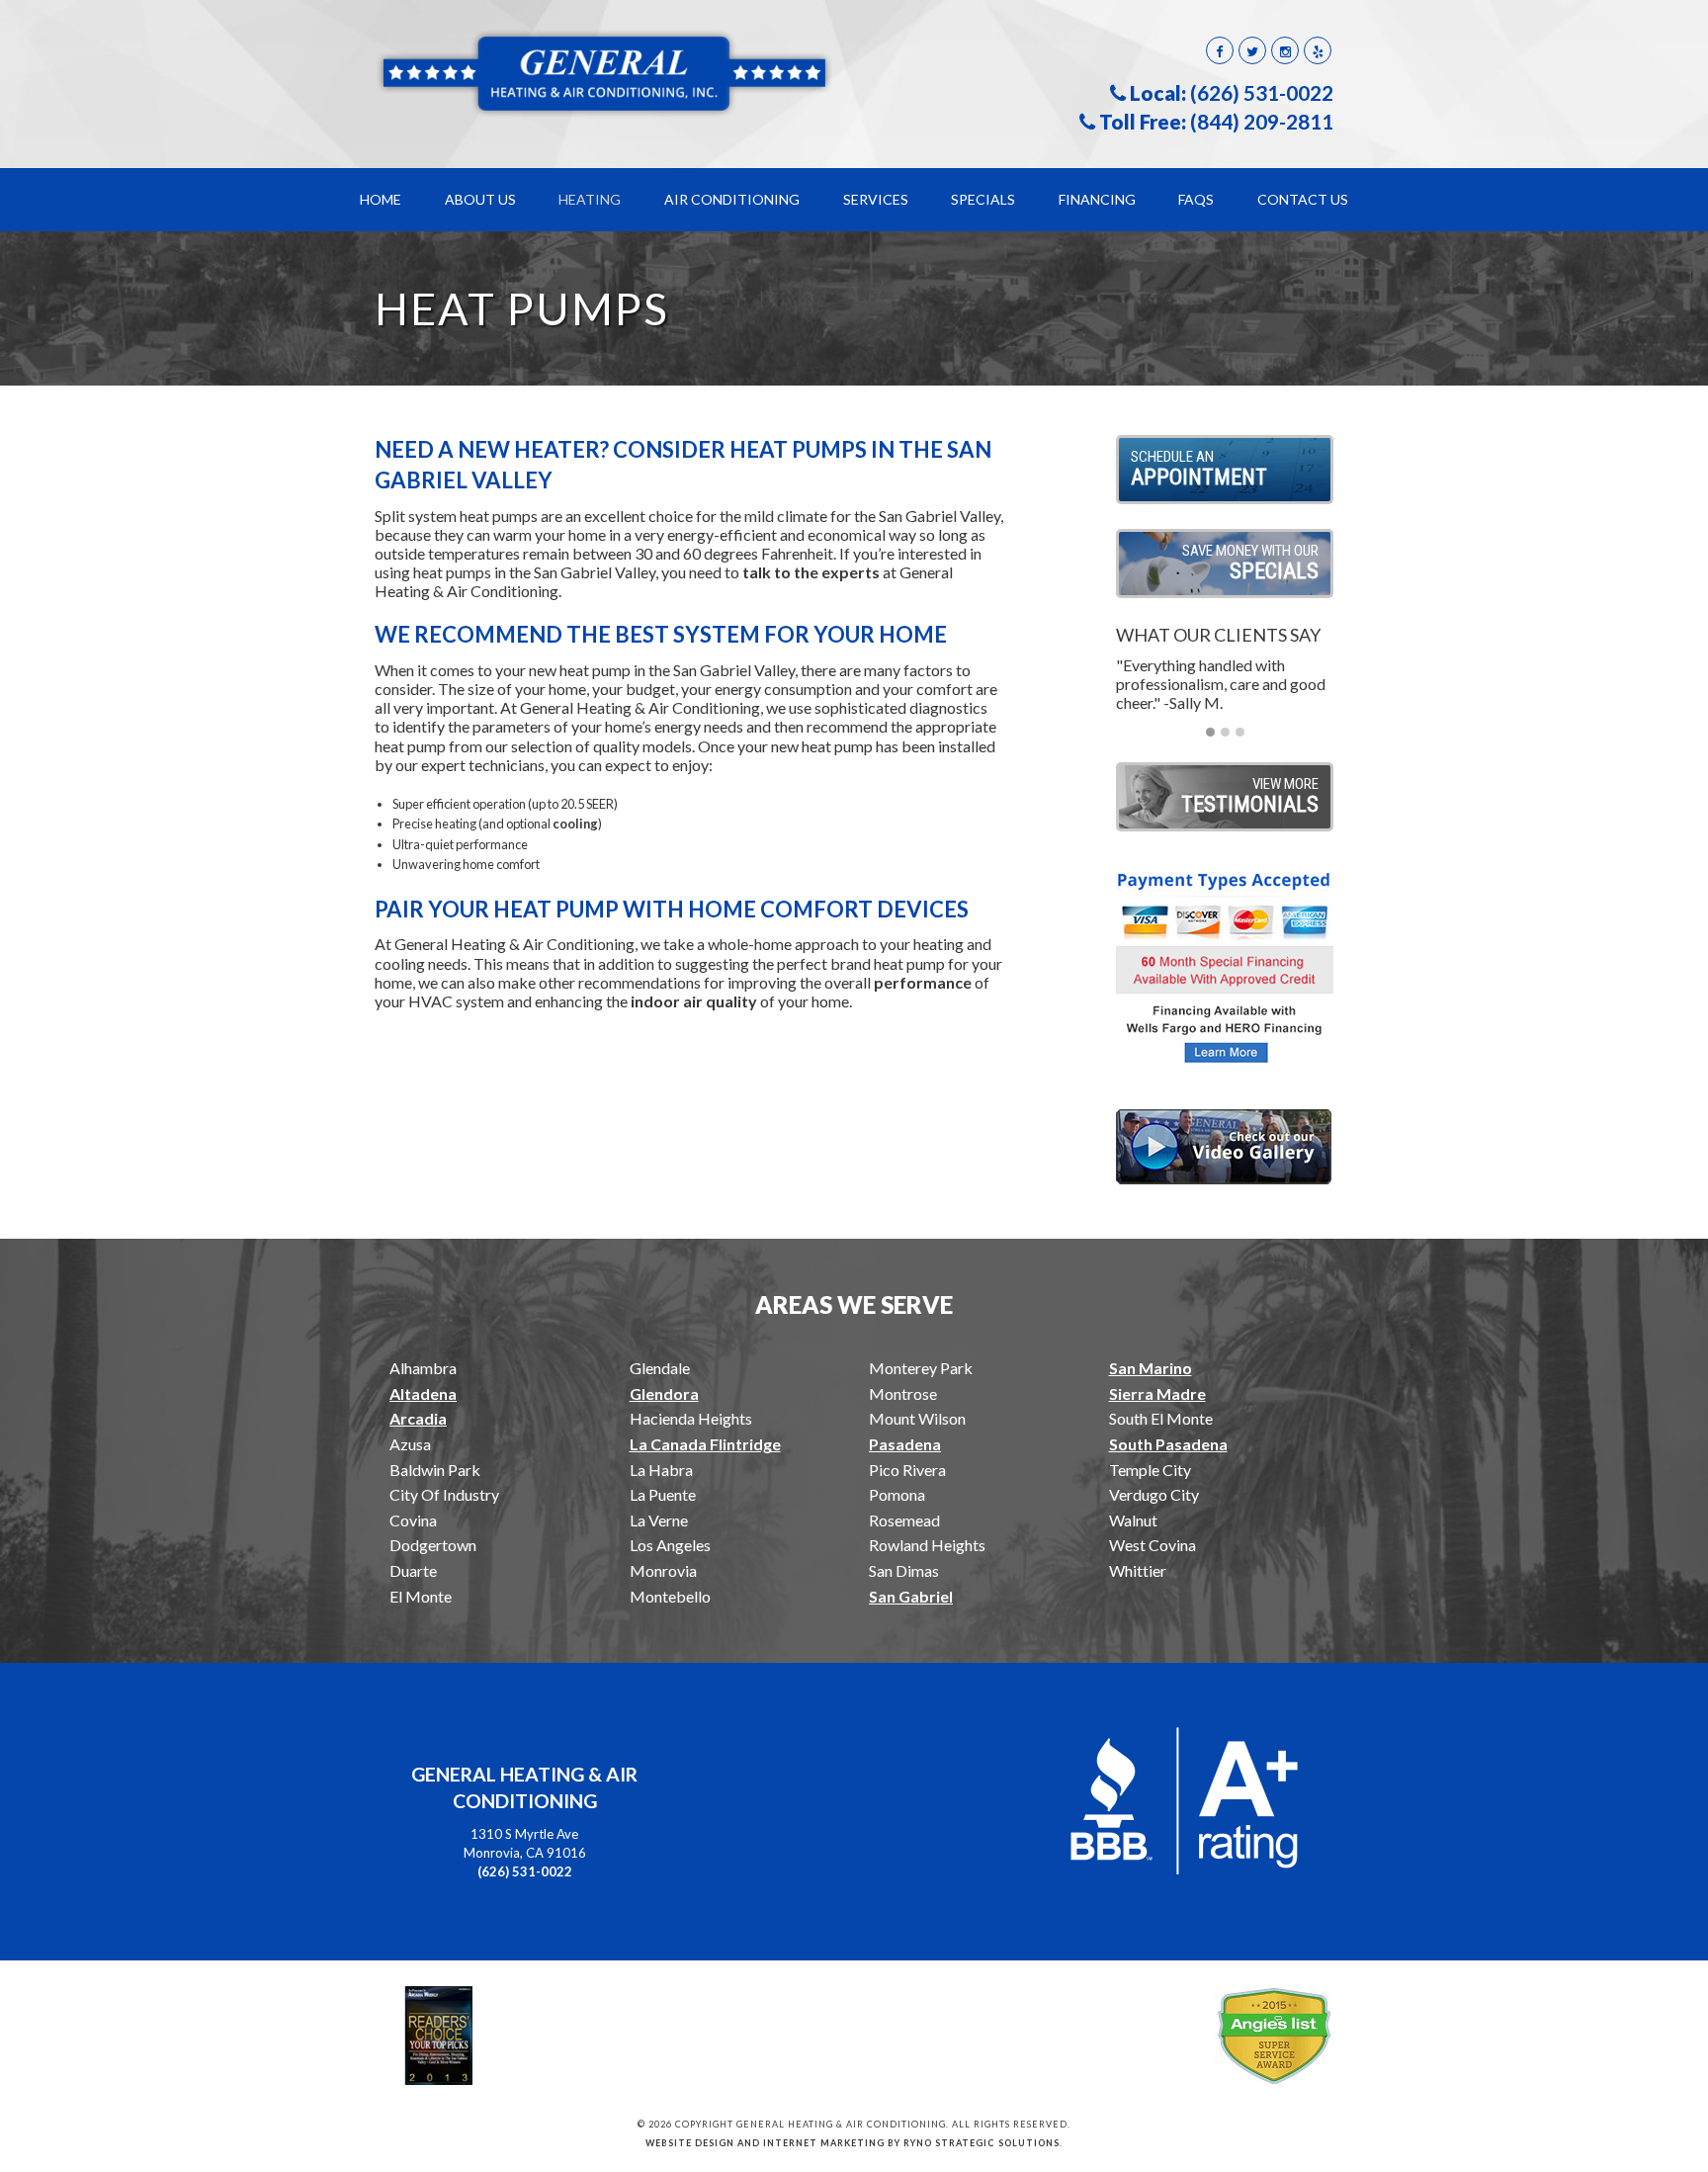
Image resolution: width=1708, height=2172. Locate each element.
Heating (590, 199)
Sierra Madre (1157, 1393)
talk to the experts (811, 572)
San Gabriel (911, 1596)
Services (876, 199)
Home (381, 199)
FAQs (1196, 199)
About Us (480, 199)
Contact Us (1303, 199)
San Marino (1151, 1368)
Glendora (664, 1393)
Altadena (423, 1393)
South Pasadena (1168, 1444)
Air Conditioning (732, 199)
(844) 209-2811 (1262, 122)
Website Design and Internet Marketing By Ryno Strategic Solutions (853, 2143)
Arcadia (418, 1418)
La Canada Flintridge (705, 1444)
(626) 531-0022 (1262, 93)
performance (924, 982)
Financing (1097, 199)
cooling (575, 824)
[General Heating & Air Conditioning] (607, 72)
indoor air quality (694, 1001)
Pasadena (905, 1444)
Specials (983, 199)
